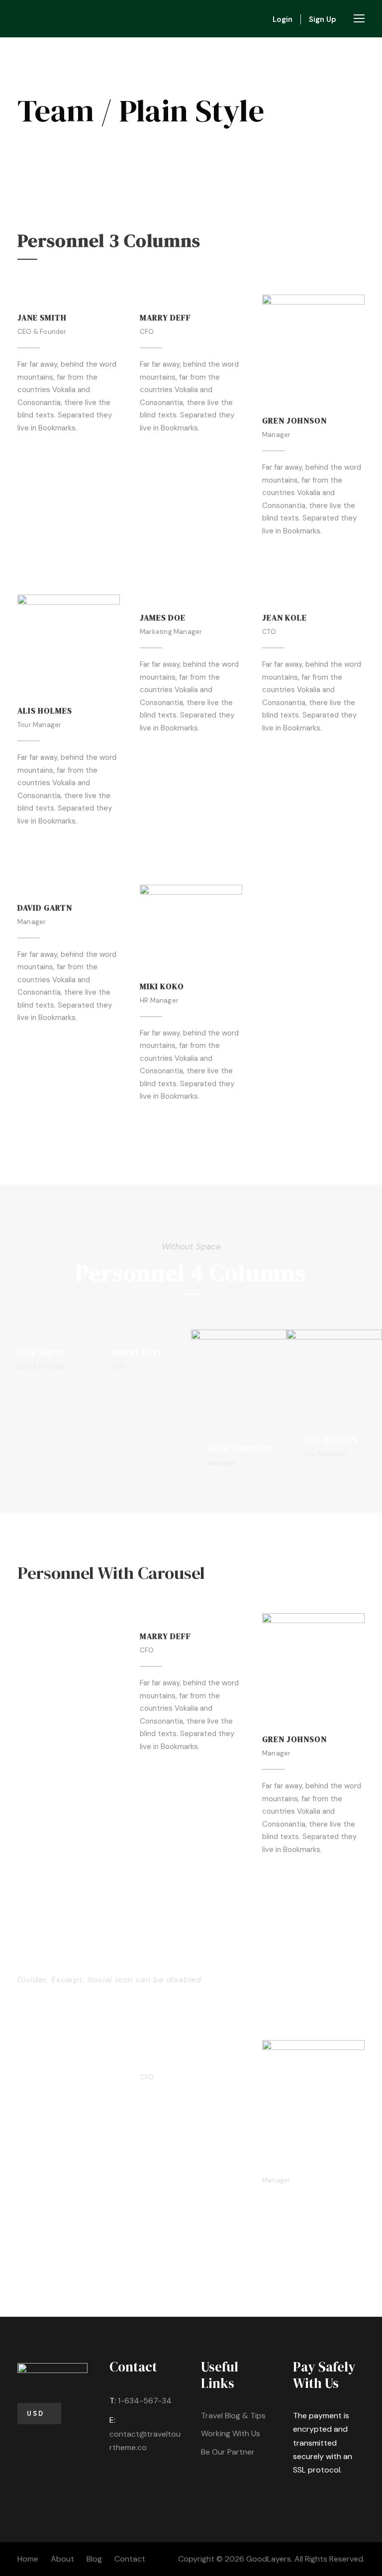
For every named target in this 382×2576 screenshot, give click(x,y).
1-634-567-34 (145, 2401)
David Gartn (45, 908)
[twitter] (56, 452)
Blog (94, 2559)
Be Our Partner (228, 2452)
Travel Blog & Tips (233, 2416)
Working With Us (231, 2433)
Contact (130, 2559)
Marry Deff (165, 317)
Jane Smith (42, 317)
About (62, 2559)
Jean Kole (285, 618)
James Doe (163, 618)
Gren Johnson (294, 420)
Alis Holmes (45, 711)
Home (28, 2559)
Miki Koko (162, 986)
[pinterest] (39, 452)
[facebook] (21, 452)
